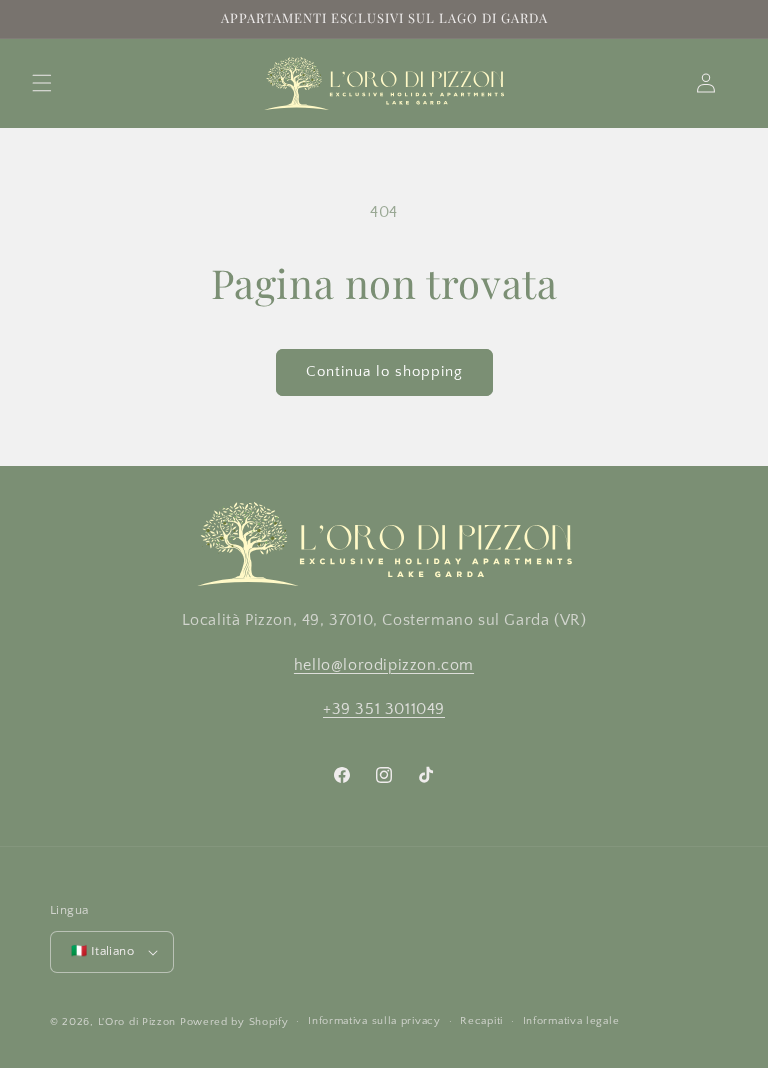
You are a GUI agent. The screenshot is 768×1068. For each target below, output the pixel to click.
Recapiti (481, 1021)
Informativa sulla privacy (374, 1021)
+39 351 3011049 (384, 709)
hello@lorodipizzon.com (384, 665)
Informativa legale (571, 1021)
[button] (42, 83)
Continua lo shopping (384, 371)
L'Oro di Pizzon (137, 1022)
